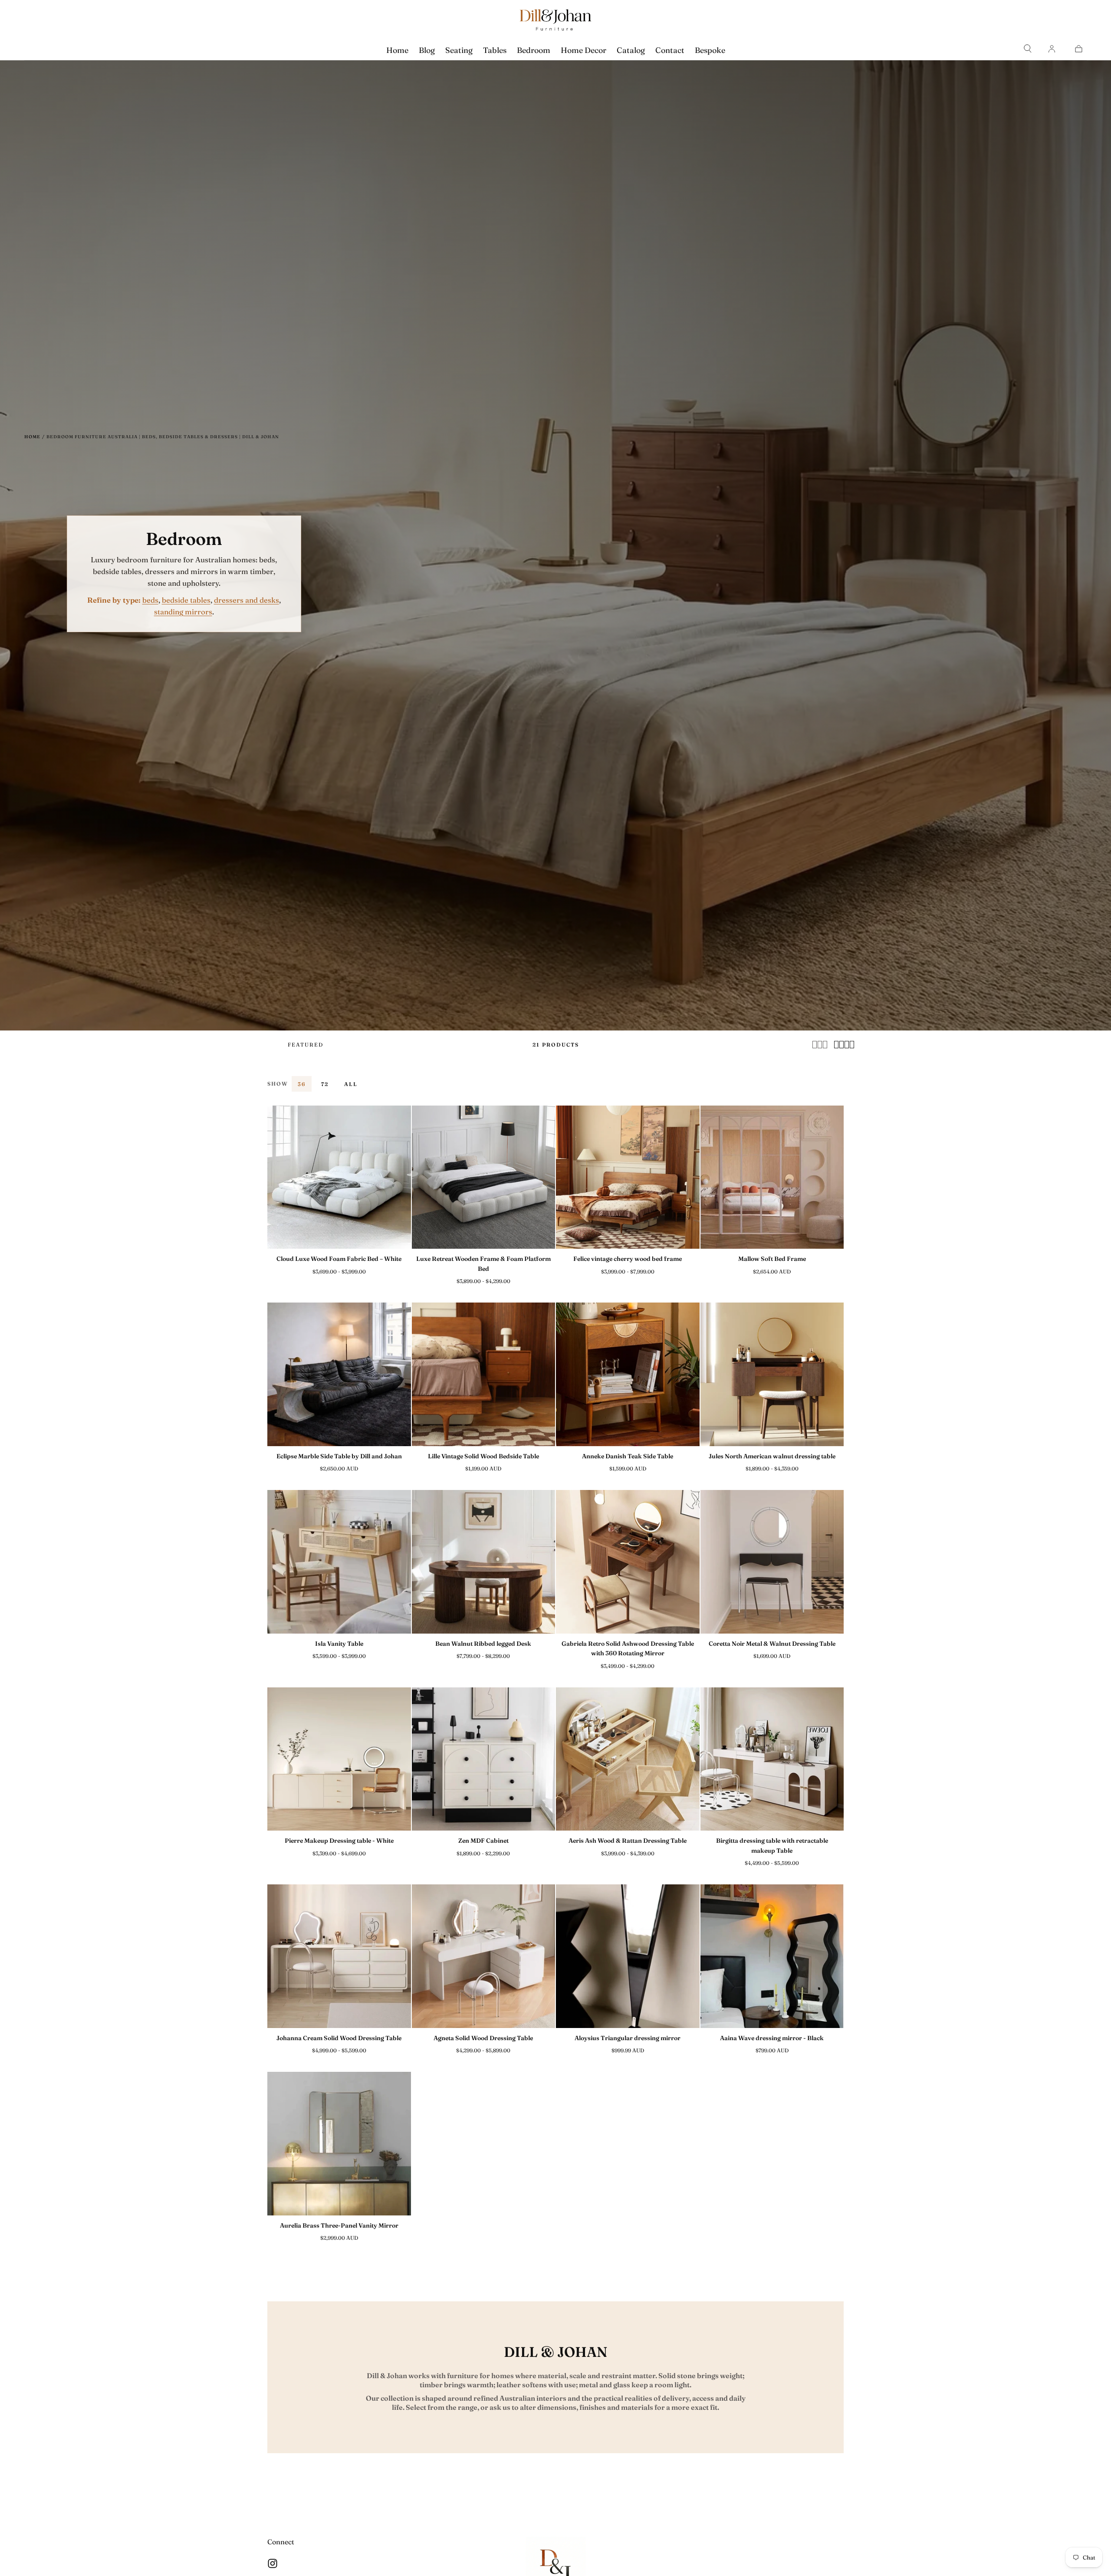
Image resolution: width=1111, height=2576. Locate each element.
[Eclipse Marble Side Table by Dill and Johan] (339, 1374)
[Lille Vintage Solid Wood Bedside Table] (484, 1374)
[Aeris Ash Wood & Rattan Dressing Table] (628, 1759)
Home (397, 50)
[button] (1028, 49)
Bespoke (710, 50)
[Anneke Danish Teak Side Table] (628, 1374)
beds (150, 600)
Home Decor (583, 50)
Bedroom (534, 50)
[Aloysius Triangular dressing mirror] (628, 1956)
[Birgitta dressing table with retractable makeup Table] (772, 1759)
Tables (495, 50)
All (351, 1084)
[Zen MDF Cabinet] (484, 1759)
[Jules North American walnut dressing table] (772, 1374)
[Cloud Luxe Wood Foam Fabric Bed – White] (339, 1177)
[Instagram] (273, 2563)
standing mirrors (183, 612)
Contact (670, 50)
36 (302, 1084)
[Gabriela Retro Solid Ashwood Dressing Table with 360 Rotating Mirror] (628, 1562)
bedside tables (186, 600)
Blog (427, 50)
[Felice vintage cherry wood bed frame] (628, 1177)
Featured (306, 1045)
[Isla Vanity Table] (339, 1562)
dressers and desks (247, 600)
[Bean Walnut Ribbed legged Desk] (484, 1562)
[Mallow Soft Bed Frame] (772, 1177)
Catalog (631, 50)
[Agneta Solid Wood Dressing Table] (484, 1956)
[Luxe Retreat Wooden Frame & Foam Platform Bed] (484, 1177)
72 (325, 1084)
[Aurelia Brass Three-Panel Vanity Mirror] (339, 2144)
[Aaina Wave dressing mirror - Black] (772, 1956)
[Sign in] (1052, 49)
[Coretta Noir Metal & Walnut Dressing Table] (772, 1562)
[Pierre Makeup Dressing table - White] (339, 1759)
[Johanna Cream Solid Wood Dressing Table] (339, 1956)
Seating (459, 50)
